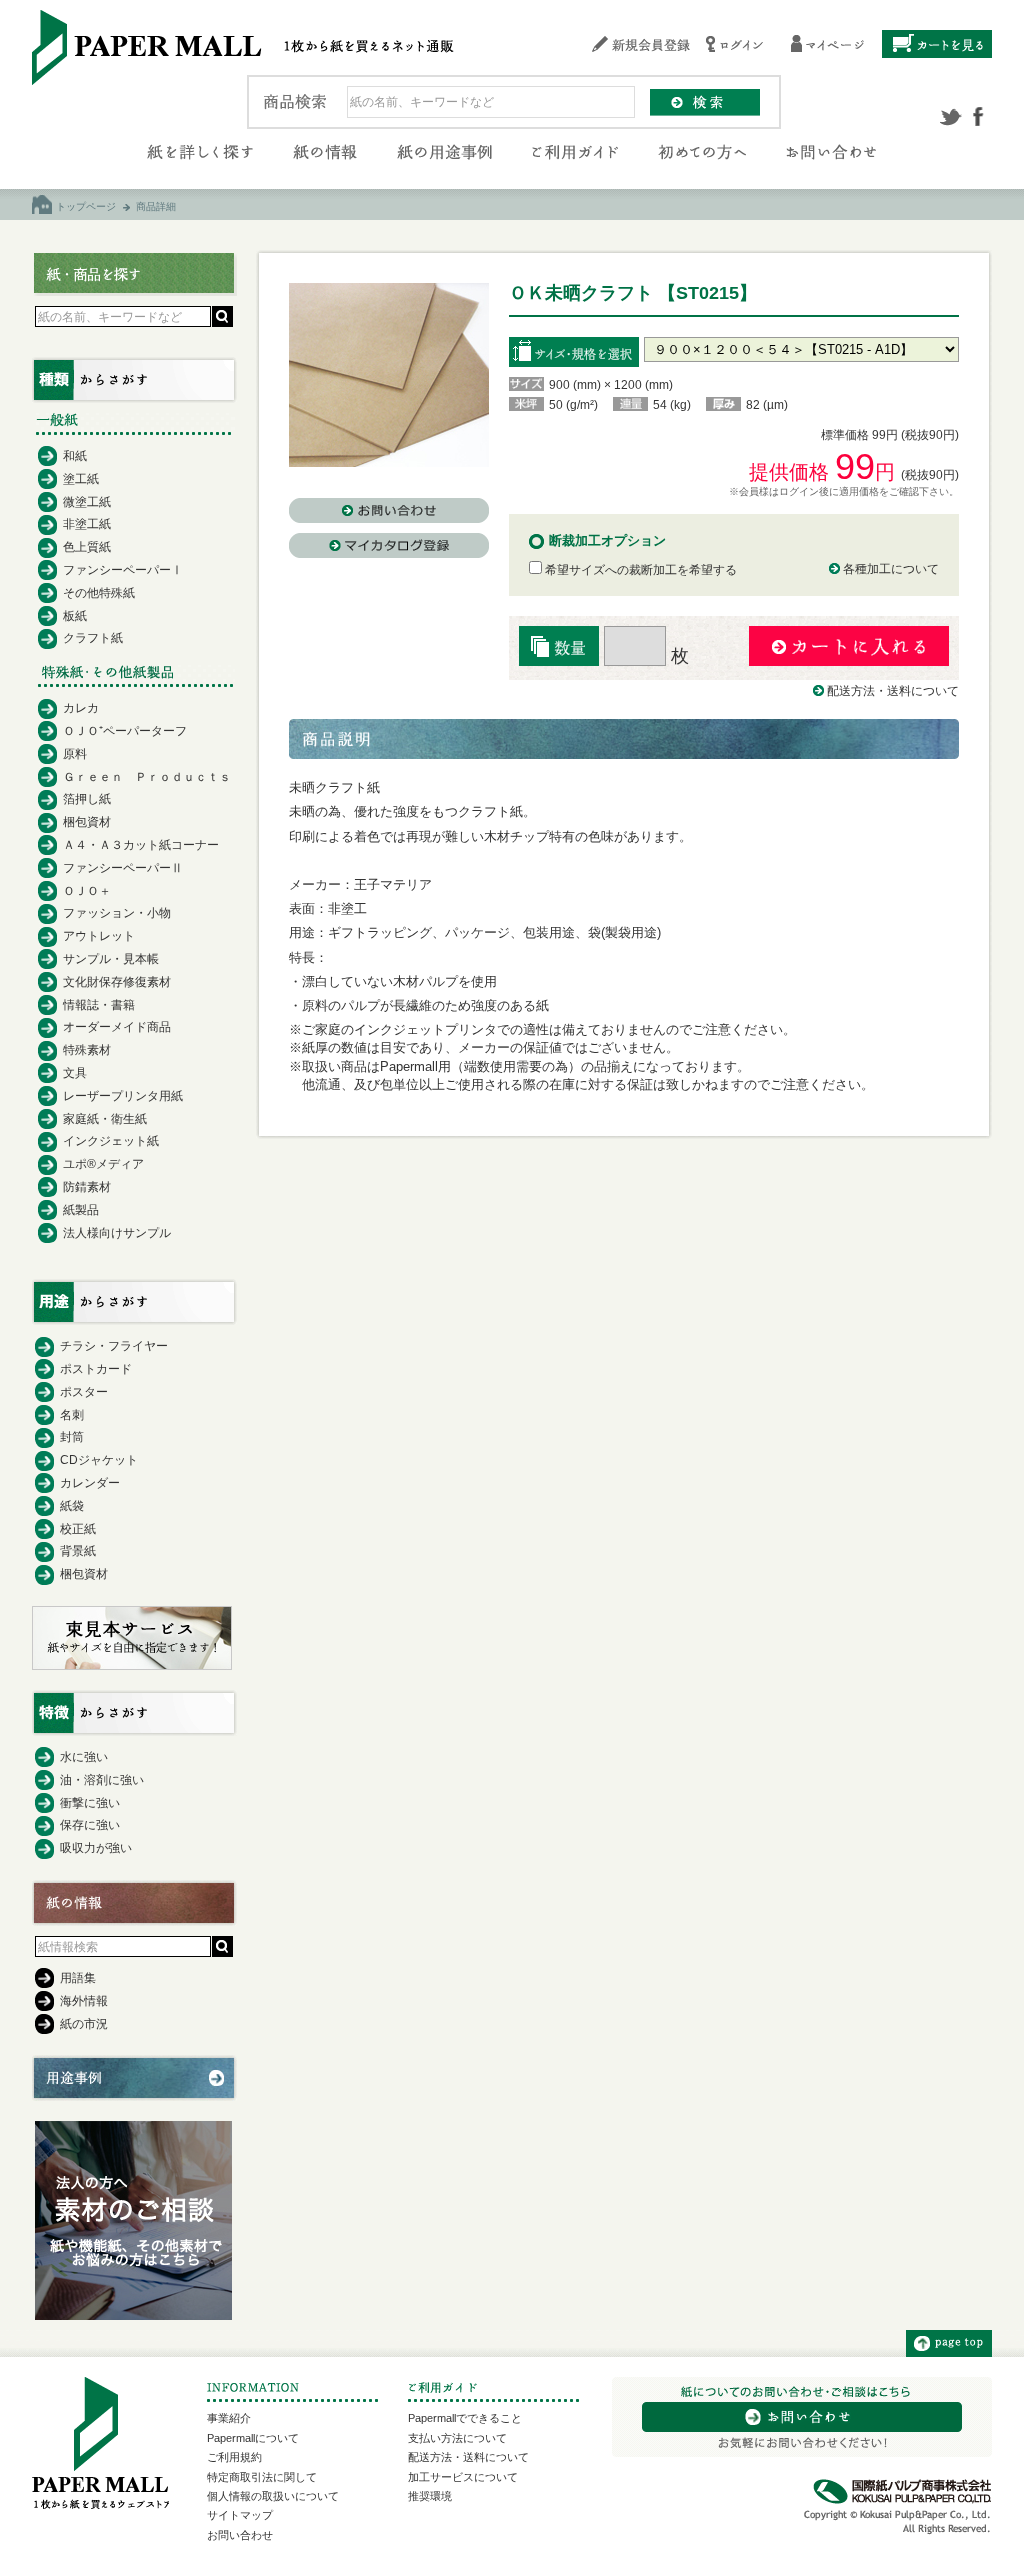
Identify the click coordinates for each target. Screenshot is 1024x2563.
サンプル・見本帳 (111, 959)
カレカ (81, 708)
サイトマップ (240, 2515)
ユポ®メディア (103, 1164)
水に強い (84, 1757)
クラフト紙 (93, 638)
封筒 (72, 1437)
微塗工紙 (87, 502)
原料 (75, 754)
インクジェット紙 (111, 1141)
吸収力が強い (96, 1848)
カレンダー (90, 1483)
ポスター (84, 1392)
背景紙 (78, 1551)
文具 (75, 1073)
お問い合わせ (240, 2535)
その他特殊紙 (99, 593)
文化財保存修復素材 (117, 982)
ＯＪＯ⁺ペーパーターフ (125, 731)
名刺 (72, 1415)
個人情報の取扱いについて (273, 2496)
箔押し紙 (87, 799)
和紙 (75, 456)
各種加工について (891, 569)
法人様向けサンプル (117, 1233)
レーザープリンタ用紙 (123, 1096)
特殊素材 (87, 1050)
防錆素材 (87, 1187)
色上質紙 (87, 547)
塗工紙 (81, 479)
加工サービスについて (463, 2477)
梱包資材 (87, 822)
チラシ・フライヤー (114, 1346)
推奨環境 (430, 2496)
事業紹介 (229, 2418)
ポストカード (96, 1369)
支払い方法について (457, 2438)
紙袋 (72, 1506)
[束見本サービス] (132, 1665)
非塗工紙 (87, 524)
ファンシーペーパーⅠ (123, 570)
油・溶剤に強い (102, 1780)
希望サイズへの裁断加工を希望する (639, 570)
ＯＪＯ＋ (87, 891)
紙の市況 (84, 2024)
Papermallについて (253, 2438)
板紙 (75, 616)
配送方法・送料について (893, 691)
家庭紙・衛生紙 (105, 1119)
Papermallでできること (465, 2418)
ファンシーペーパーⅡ (123, 868)
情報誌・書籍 (99, 1005)
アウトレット (99, 936)
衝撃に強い (90, 1803)
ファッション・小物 (117, 913)
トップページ (86, 206)
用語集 (78, 1978)
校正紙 (78, 1529)
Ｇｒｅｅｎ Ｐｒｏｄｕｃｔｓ (147, 777)
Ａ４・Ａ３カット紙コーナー (141, 845)
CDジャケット (99, 1460)
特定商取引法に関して (262, 2477)
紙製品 (81, 1210)
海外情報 (84, 2001)
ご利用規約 (234, 2457)
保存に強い (90, 1825)
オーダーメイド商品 (117, 1027)
